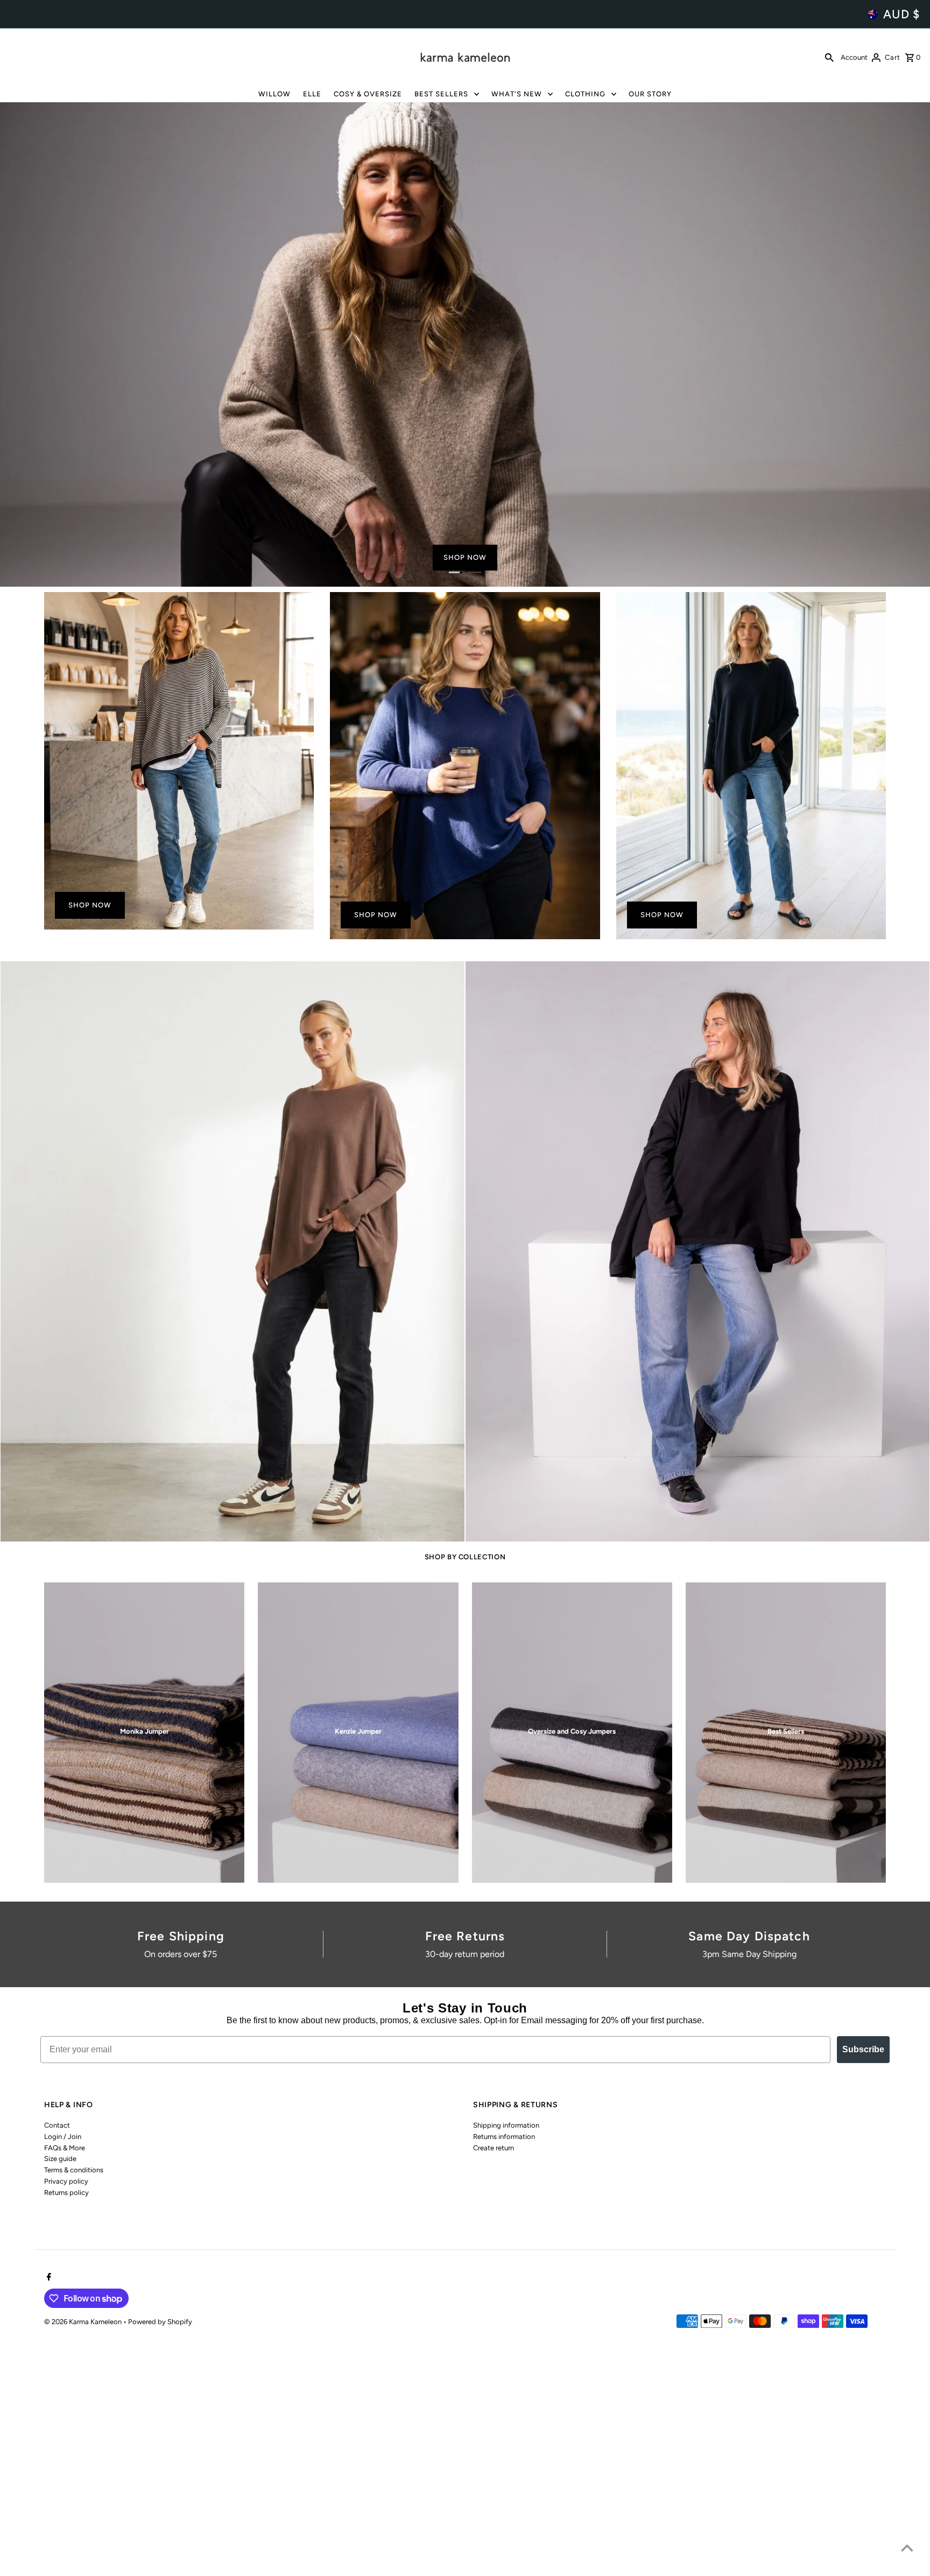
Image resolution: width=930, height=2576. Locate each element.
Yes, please (465, 1351)
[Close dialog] (576, 1208)
